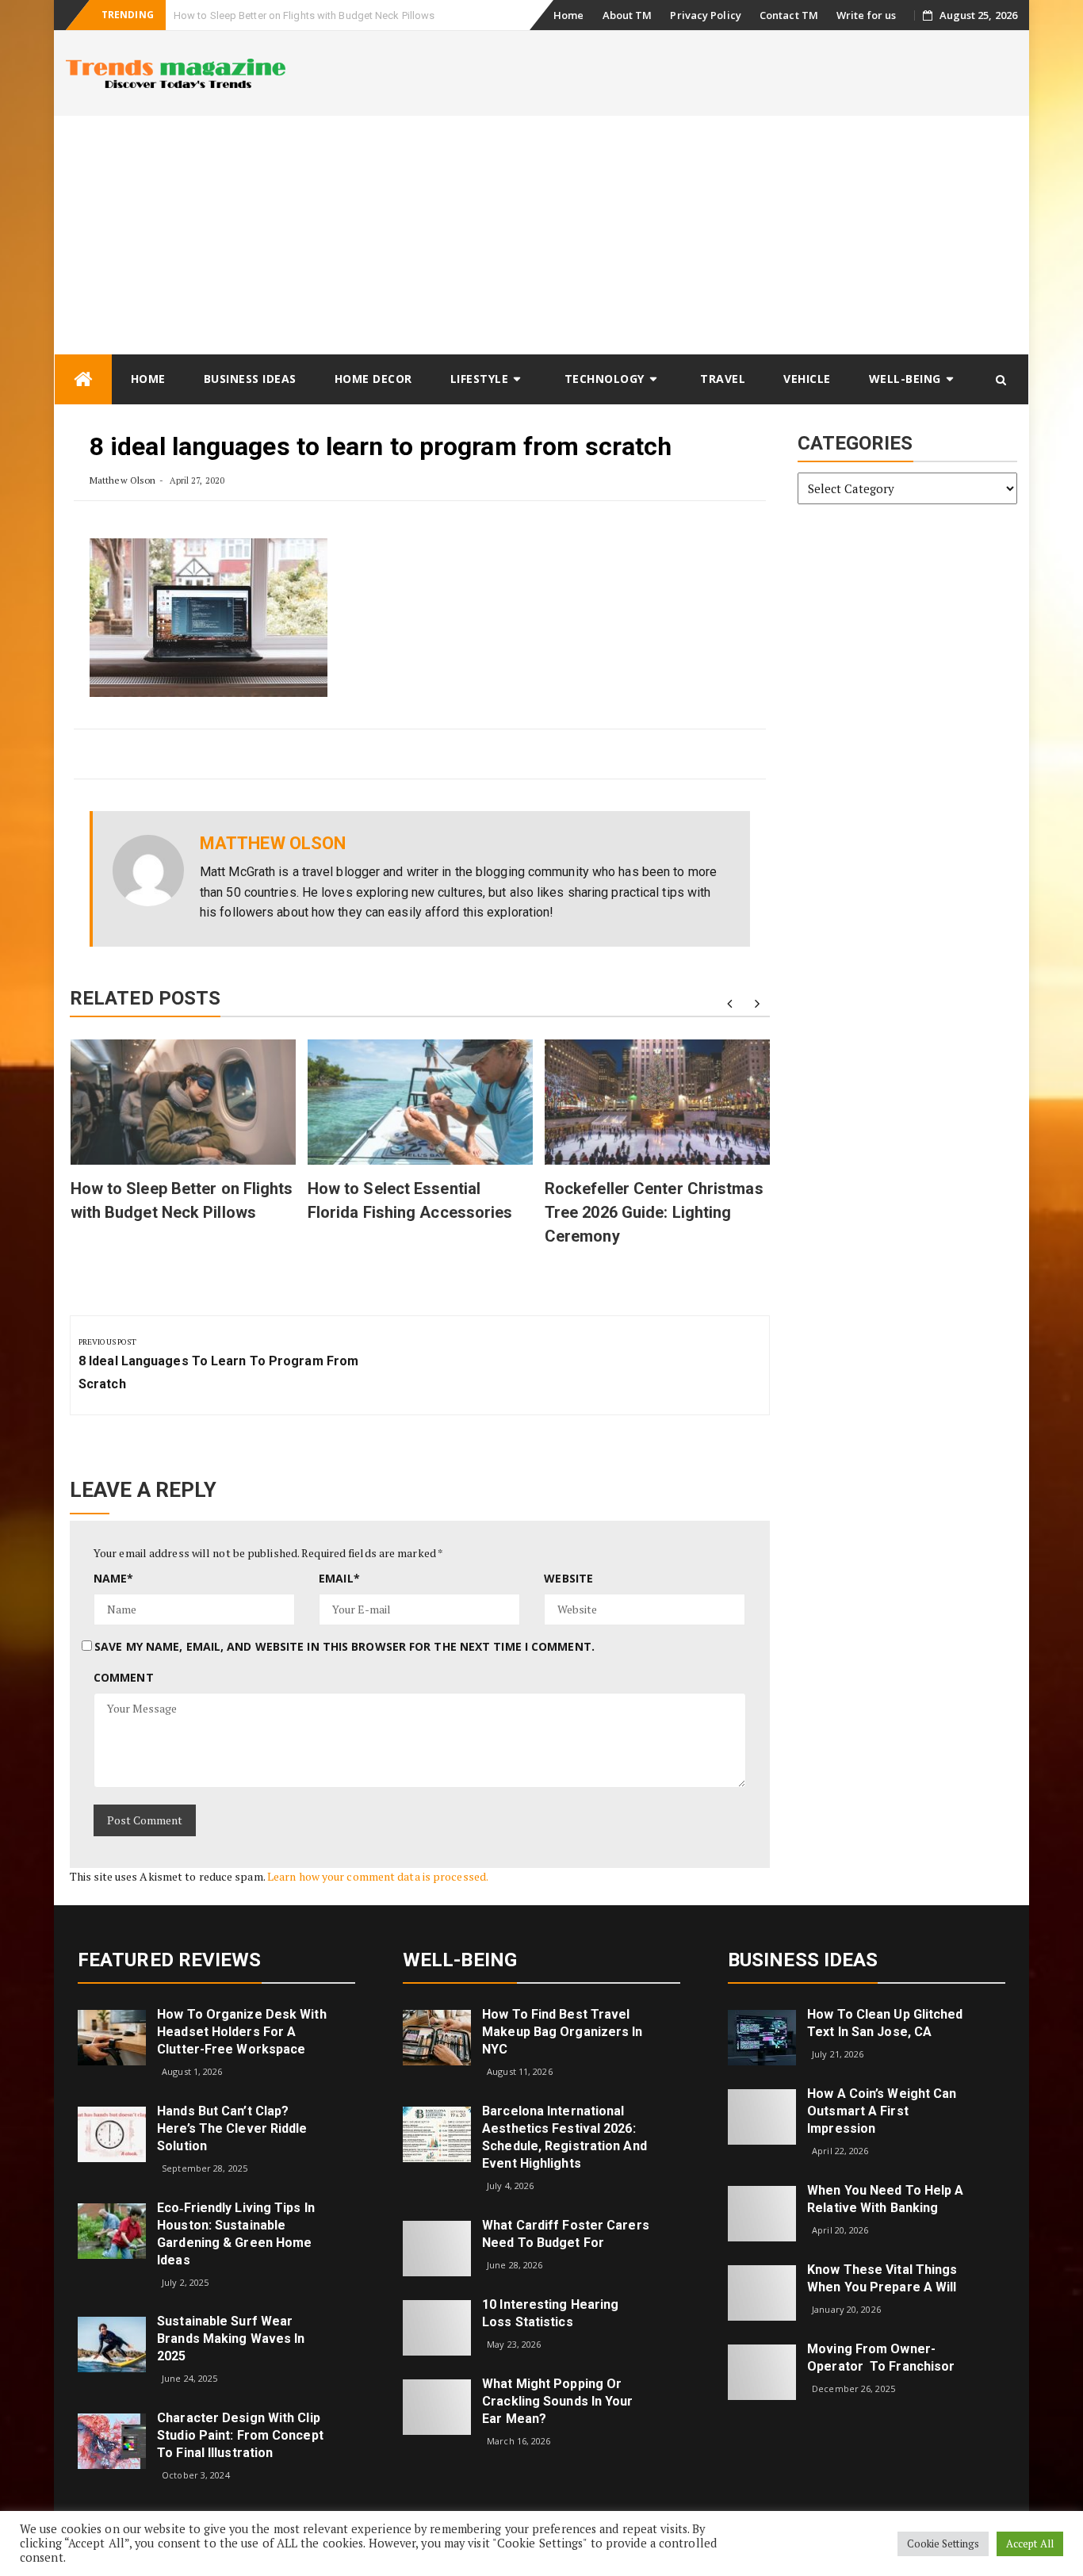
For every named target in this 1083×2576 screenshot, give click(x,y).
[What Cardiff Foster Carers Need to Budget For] (437, 2247)
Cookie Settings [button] (943, 2543)
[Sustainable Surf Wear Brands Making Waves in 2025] (112, 2343)
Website (568, 1578)
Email (339, 1578)
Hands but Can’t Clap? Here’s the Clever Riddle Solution (232, 2128)
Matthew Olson (122, 480)
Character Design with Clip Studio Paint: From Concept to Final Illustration (240, 2435)
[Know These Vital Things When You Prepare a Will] (762, 2292)
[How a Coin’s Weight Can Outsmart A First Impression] (762, 2116)
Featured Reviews (170, 1960)
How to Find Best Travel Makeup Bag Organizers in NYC (562, 2032)
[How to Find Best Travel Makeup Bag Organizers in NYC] (437, 2036)
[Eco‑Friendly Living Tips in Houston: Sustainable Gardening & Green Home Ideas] (112, 2229)
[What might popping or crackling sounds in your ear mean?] (437, 2405)
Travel (723, 379)
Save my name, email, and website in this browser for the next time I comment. (344, 1646)
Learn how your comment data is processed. (378, 1876)
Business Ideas (250, 379)
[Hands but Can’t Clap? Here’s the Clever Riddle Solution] (112, 2133)
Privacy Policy (705, 15)
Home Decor (373, 379)
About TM (628, 15)
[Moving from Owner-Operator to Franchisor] (762, 2371)
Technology (605, 379)
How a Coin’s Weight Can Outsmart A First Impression (882, 2111)
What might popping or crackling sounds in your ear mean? (557, 2401)
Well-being (905, 379)
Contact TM (789, 15)
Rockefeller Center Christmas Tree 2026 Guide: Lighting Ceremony (654, 1212)
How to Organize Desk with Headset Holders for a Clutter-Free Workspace (242, 2032)
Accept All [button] (1030, 2543)
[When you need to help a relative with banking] (762, 2212)
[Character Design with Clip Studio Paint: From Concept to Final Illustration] (112, 2440)
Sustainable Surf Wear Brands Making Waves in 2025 (231, 2339)
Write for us (866, 15)
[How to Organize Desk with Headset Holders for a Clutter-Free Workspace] (112, 2036)
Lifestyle (480, 379)
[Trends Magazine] (83, 379)
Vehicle (807, 379)
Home (568, 15)
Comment (124, 1677)
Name (114, 1578)
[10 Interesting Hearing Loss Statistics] (437, 2326)
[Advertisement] (541, 235)
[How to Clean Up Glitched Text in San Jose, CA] (762, 2036)
